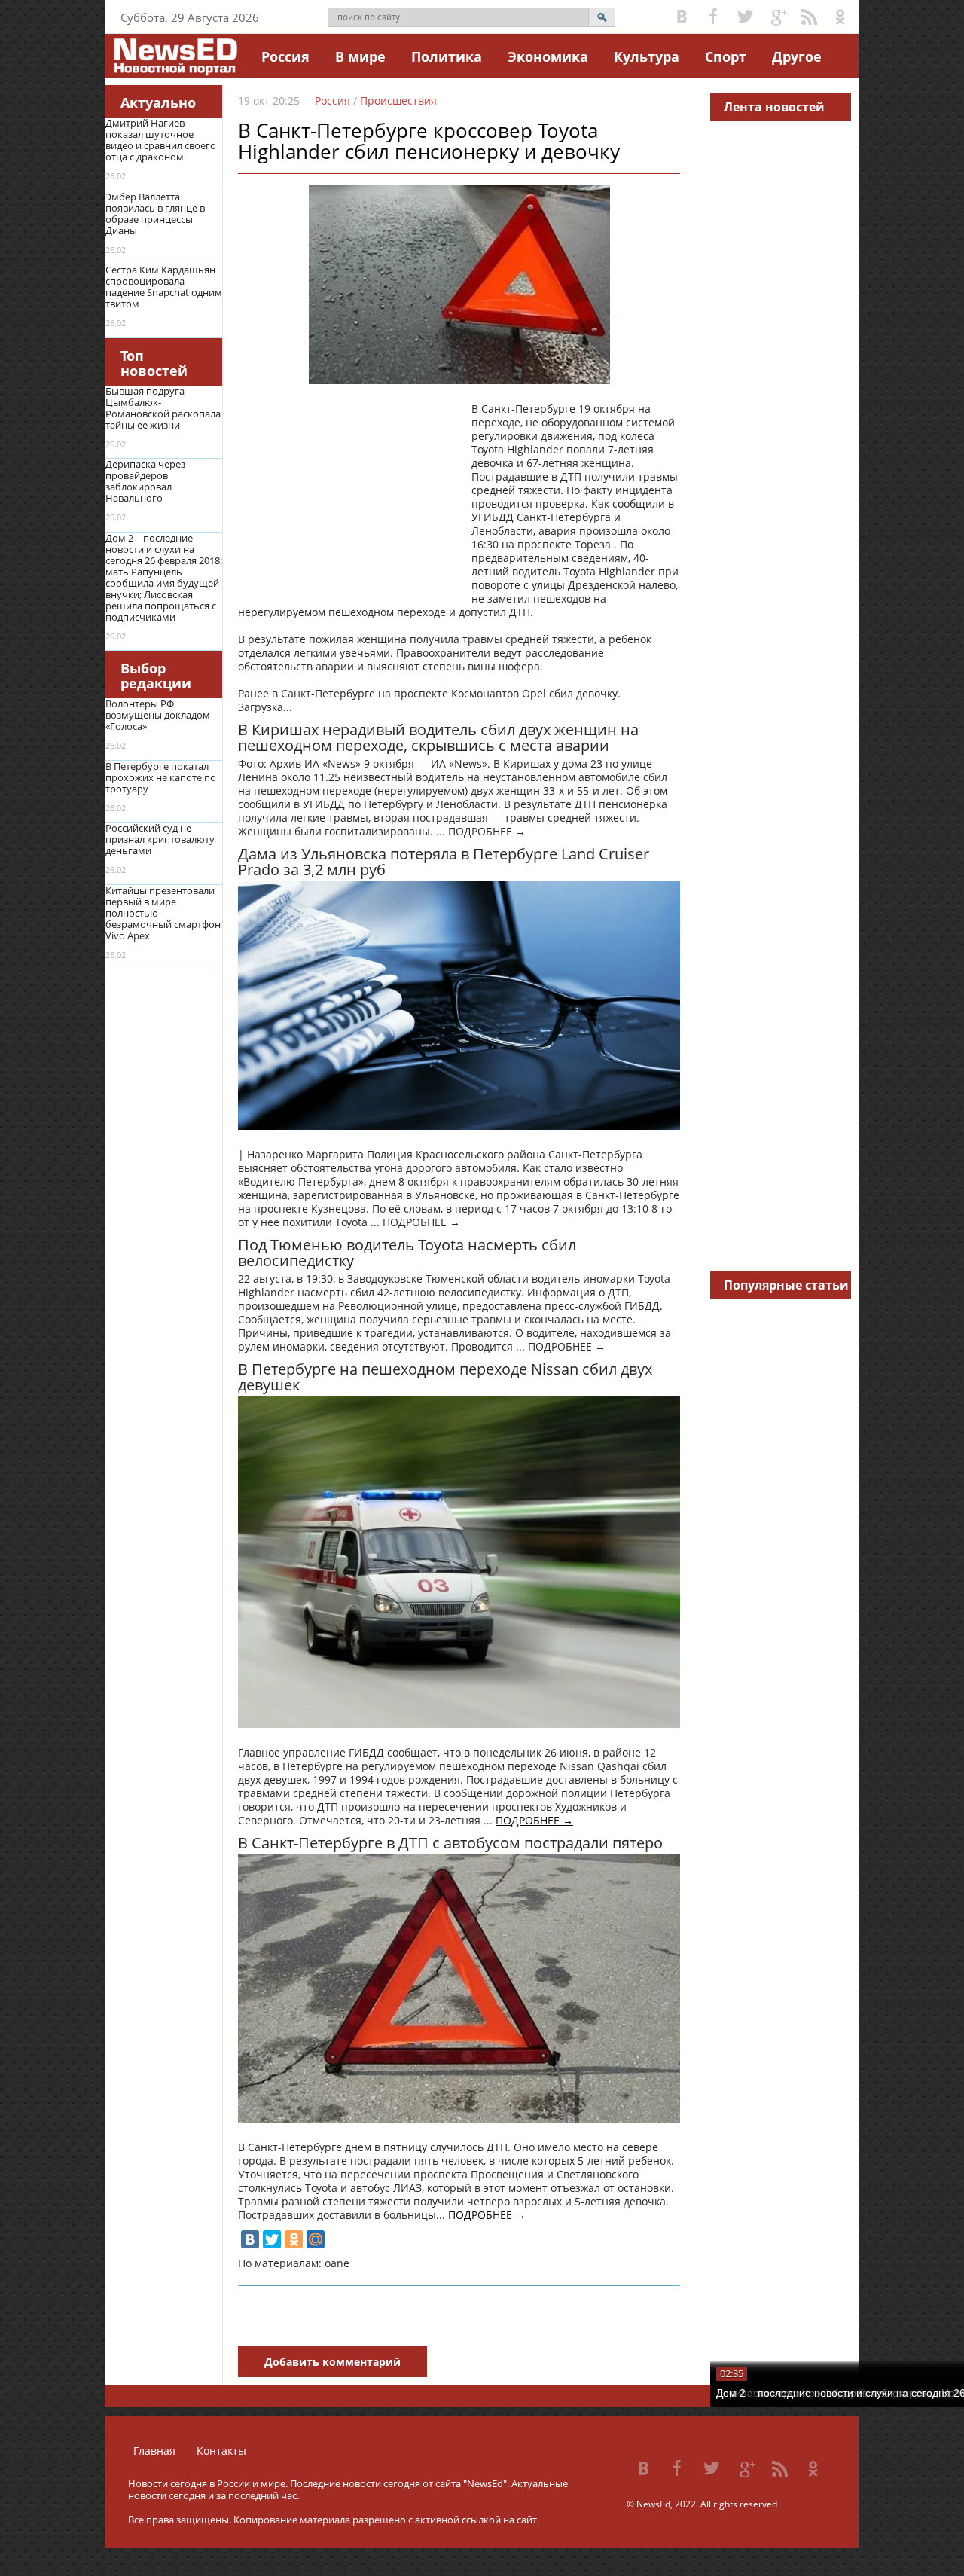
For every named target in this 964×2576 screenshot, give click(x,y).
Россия (285, 56)
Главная (154, 2451)
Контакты (221, 2451)
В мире (360, 56)
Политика (447, 56)
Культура (647, 56)
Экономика (548, 56)
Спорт (726, 56)
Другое (797, 56)
